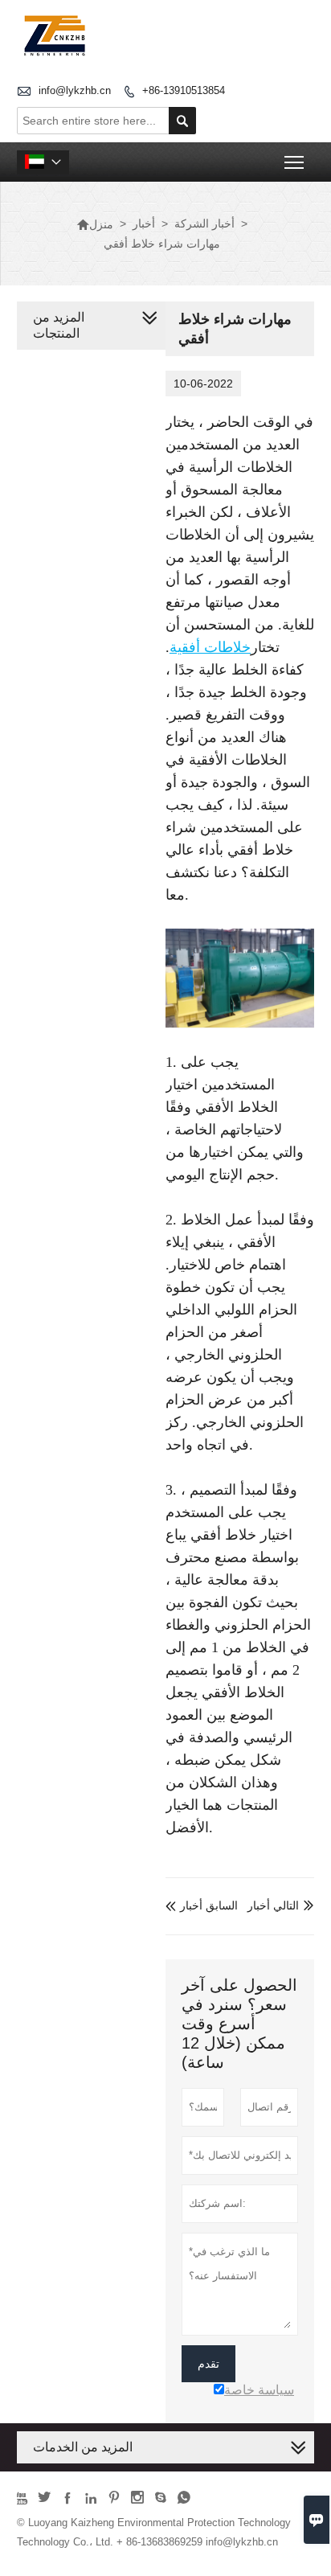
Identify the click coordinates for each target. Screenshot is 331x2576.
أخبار (144, 224)
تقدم (208, 2364)
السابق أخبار (202, 1905)
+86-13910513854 (184, 90)
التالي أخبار (273, 1905)
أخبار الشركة (204, 224)
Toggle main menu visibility (294, 162)
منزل (95, 224)
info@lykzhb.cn (75, 90)
